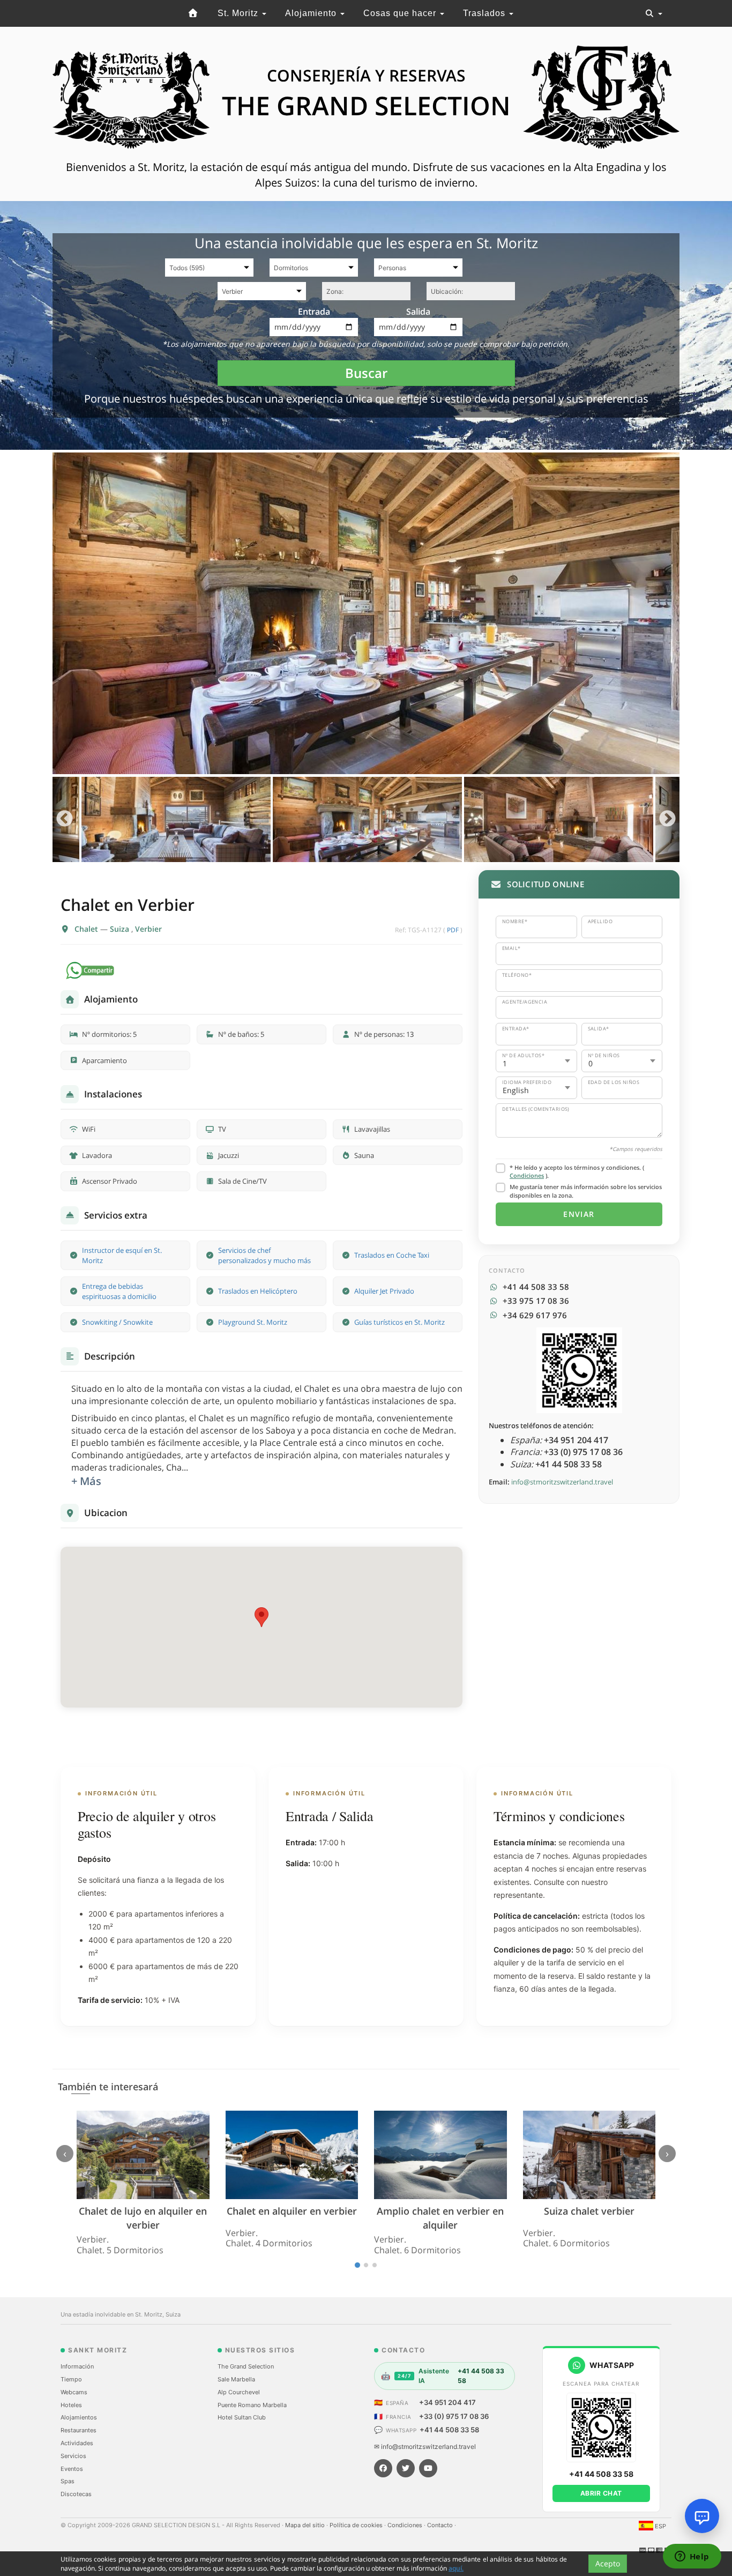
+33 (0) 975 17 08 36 (454, 2416)
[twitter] (406, 2468)
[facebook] (383, 2468)
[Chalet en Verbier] (366, 613)
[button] (262, 1617)
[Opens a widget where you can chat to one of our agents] (692, 2557)
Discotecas (76, 2494)
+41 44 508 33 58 (449, 2430)
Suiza (121, 929)
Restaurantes (79, 2430)
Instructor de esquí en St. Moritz (122, 1255)
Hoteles (71, 2405)
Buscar (366, 373)
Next (667, 819)
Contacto (441, 2525)
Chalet (87, 929)
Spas (68, 2481)
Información (77, 2366)
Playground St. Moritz (253, 1322)
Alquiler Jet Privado (384, 1291)
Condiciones (527, 1175)
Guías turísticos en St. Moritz (399, 1322)
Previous (65, 819)
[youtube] (428, 2468)
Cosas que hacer (401, 13)
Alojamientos (79, 2417)
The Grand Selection (246, 2366)
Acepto (608, 2563)
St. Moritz (239, 13)
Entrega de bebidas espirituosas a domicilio (119, 1291)
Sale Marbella (236, 2379)
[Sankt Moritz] (193, 13)
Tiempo (71, 2379)
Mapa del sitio (306, 2525)
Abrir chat (601, 2493)
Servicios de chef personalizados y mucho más (264, 1255)
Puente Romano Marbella (252, 2405)
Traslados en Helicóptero (258, 1291)
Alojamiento (312, 13)
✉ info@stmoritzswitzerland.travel (425, 2447)
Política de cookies (357, 2525)
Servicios (73, 2456)
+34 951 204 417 (447, 2402)
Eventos (72, 2469)
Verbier (148, 929)
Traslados (485, 13)
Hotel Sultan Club (242, 2417)
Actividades (77, 2443)
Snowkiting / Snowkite (117, 1322)
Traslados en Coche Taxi (392, 1255)
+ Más (86, 1481)
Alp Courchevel (239, 2392)
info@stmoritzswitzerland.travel (562, 1482)
